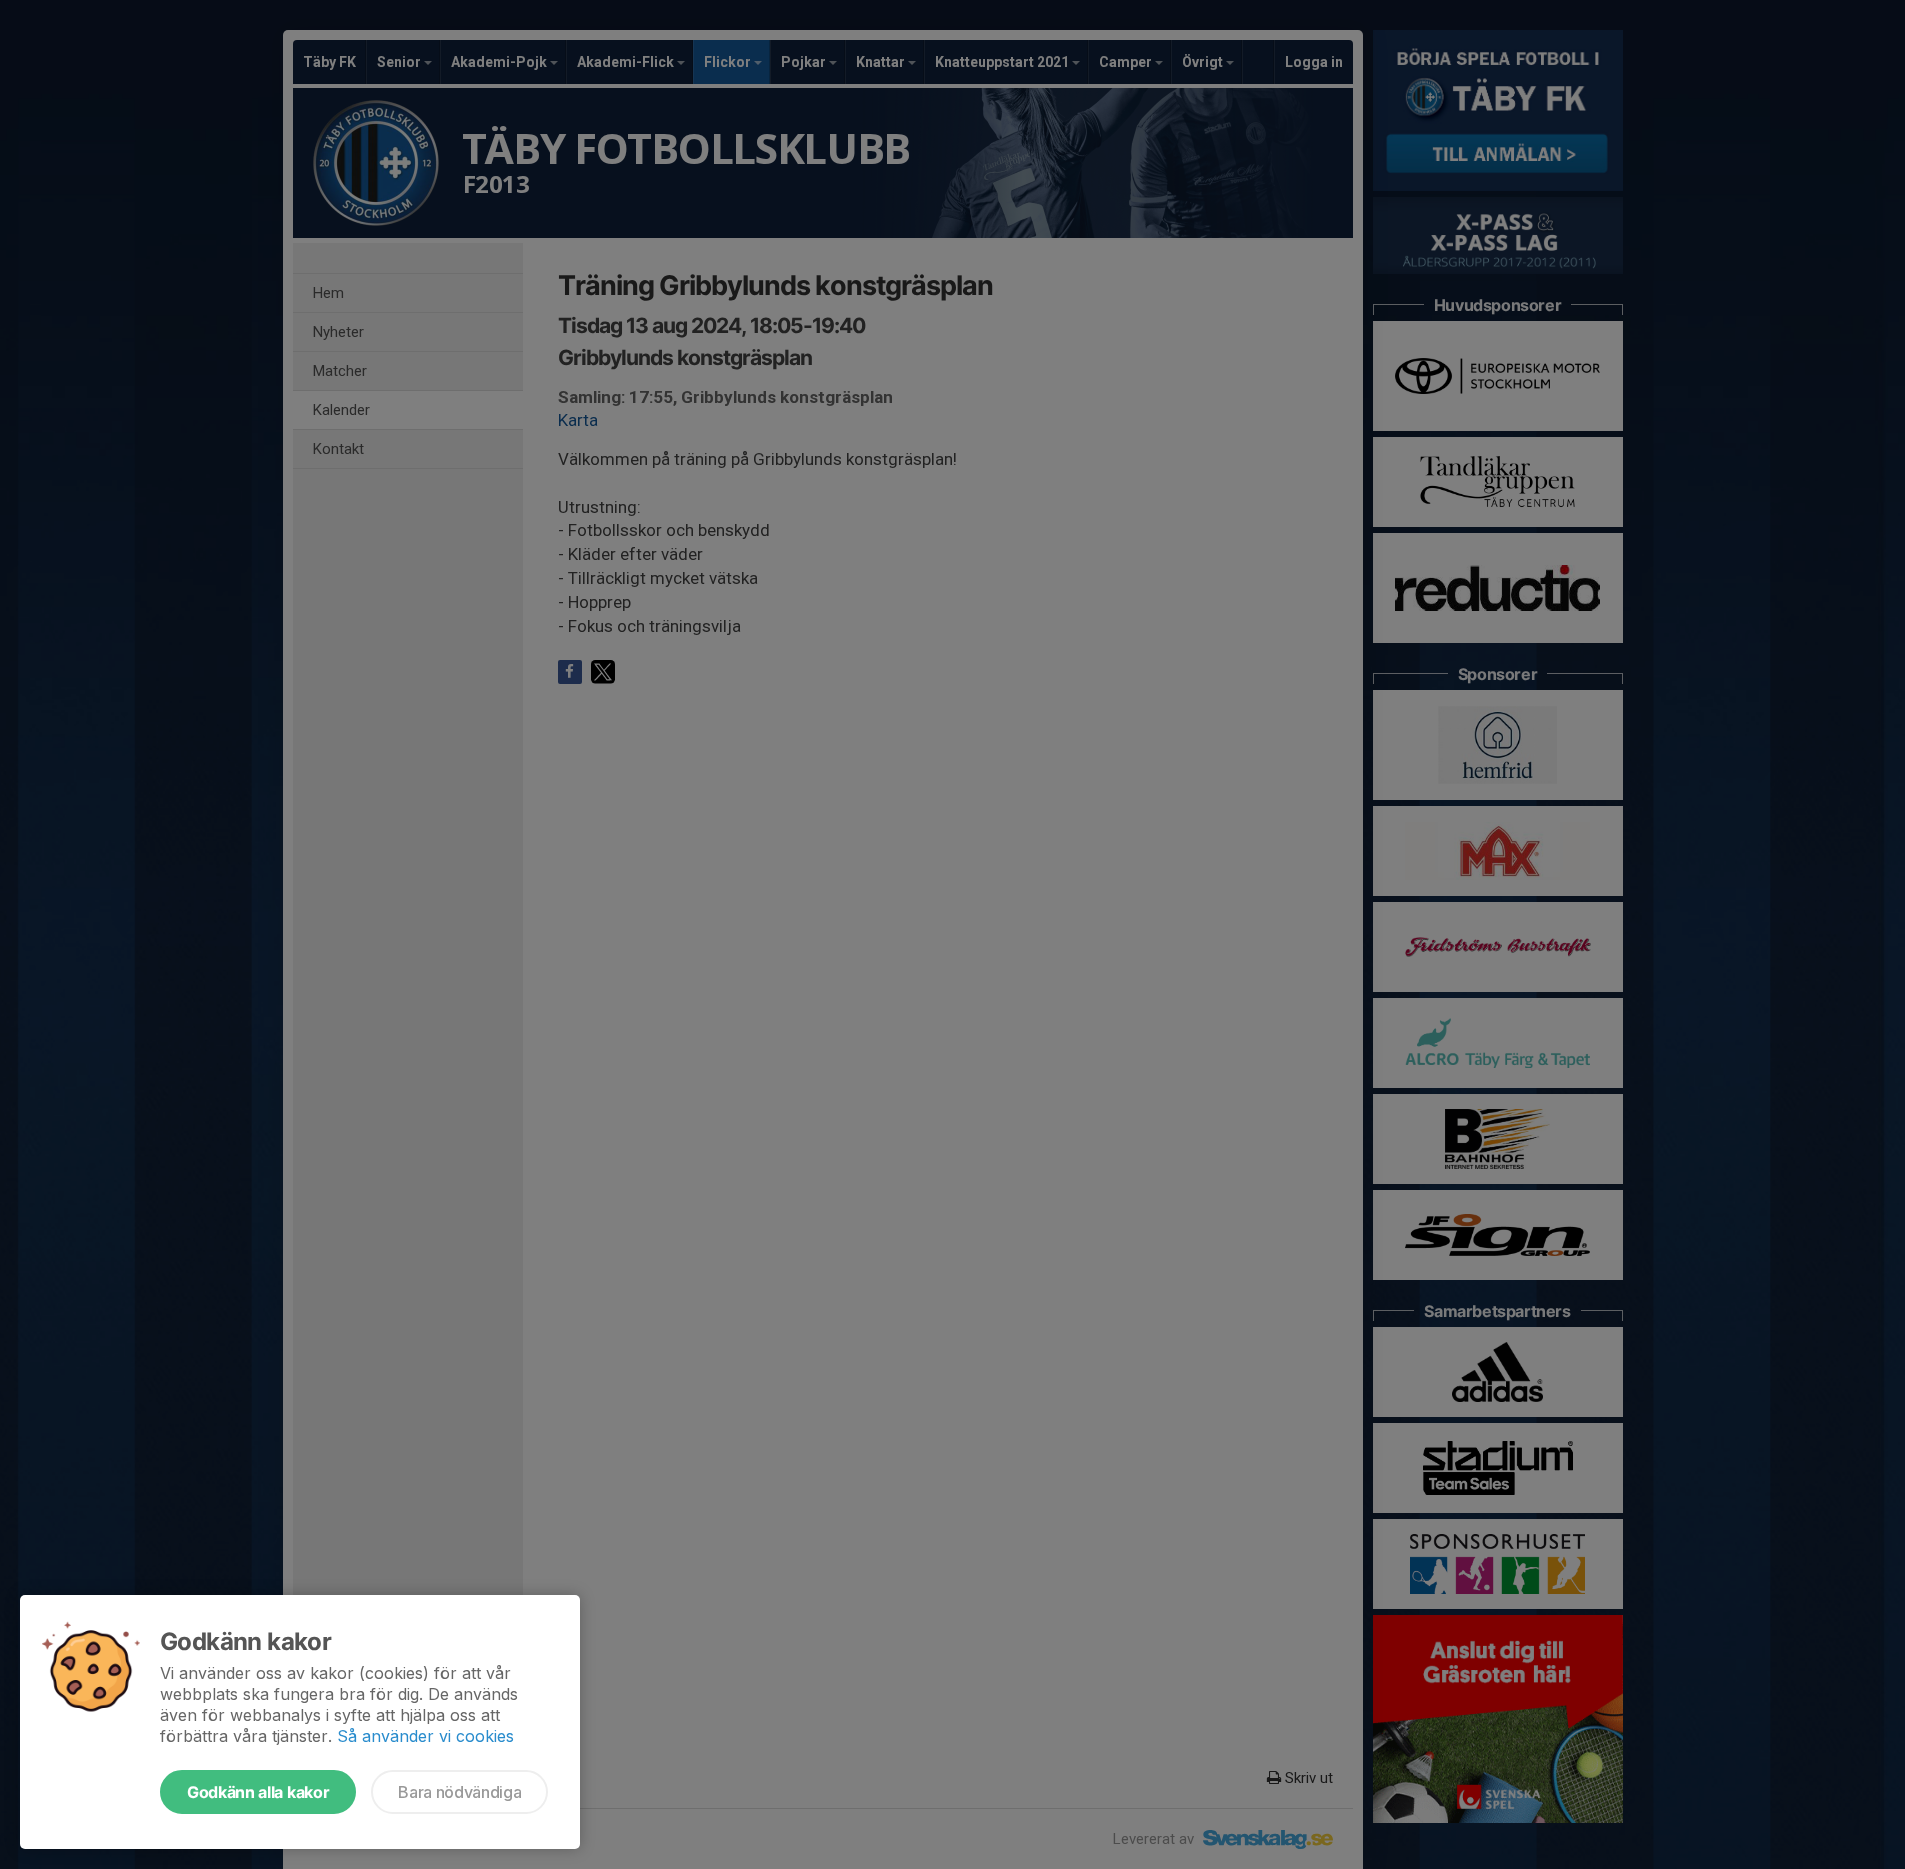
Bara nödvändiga (459, 1792)
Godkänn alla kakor (258, 1792)
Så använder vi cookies (425, 1736)
